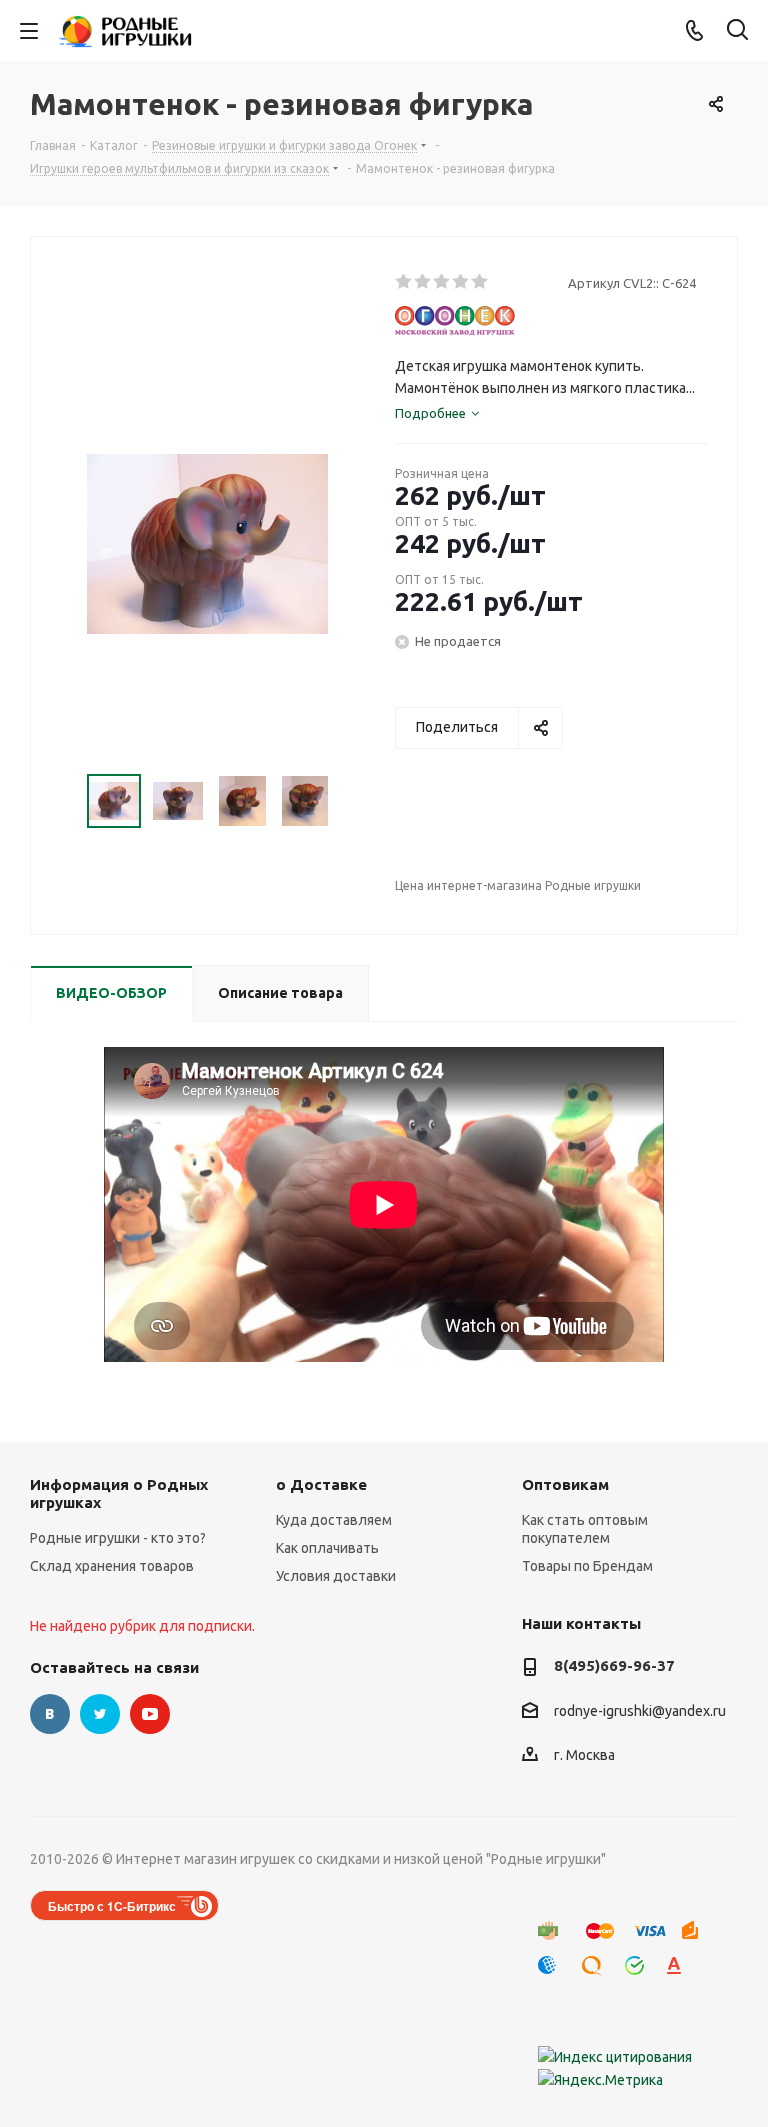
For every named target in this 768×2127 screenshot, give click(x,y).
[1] (404, 282)
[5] (480, 282)
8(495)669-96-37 (614, 1665)
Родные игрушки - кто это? (118, 1538)
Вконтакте (50, 1714)
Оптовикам (565, 1484)
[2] (423, 282)
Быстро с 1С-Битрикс (112, 1906)
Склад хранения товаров (112, 1566)
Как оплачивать (327, 1548)
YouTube (150, 1714)
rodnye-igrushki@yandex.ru (640, 1711)
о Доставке (321, 1484)
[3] (442, 282)
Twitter (100, 1714)
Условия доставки (336, 1576)
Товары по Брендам (587, 1566)
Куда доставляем (334, 1520)
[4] (461, 282)
